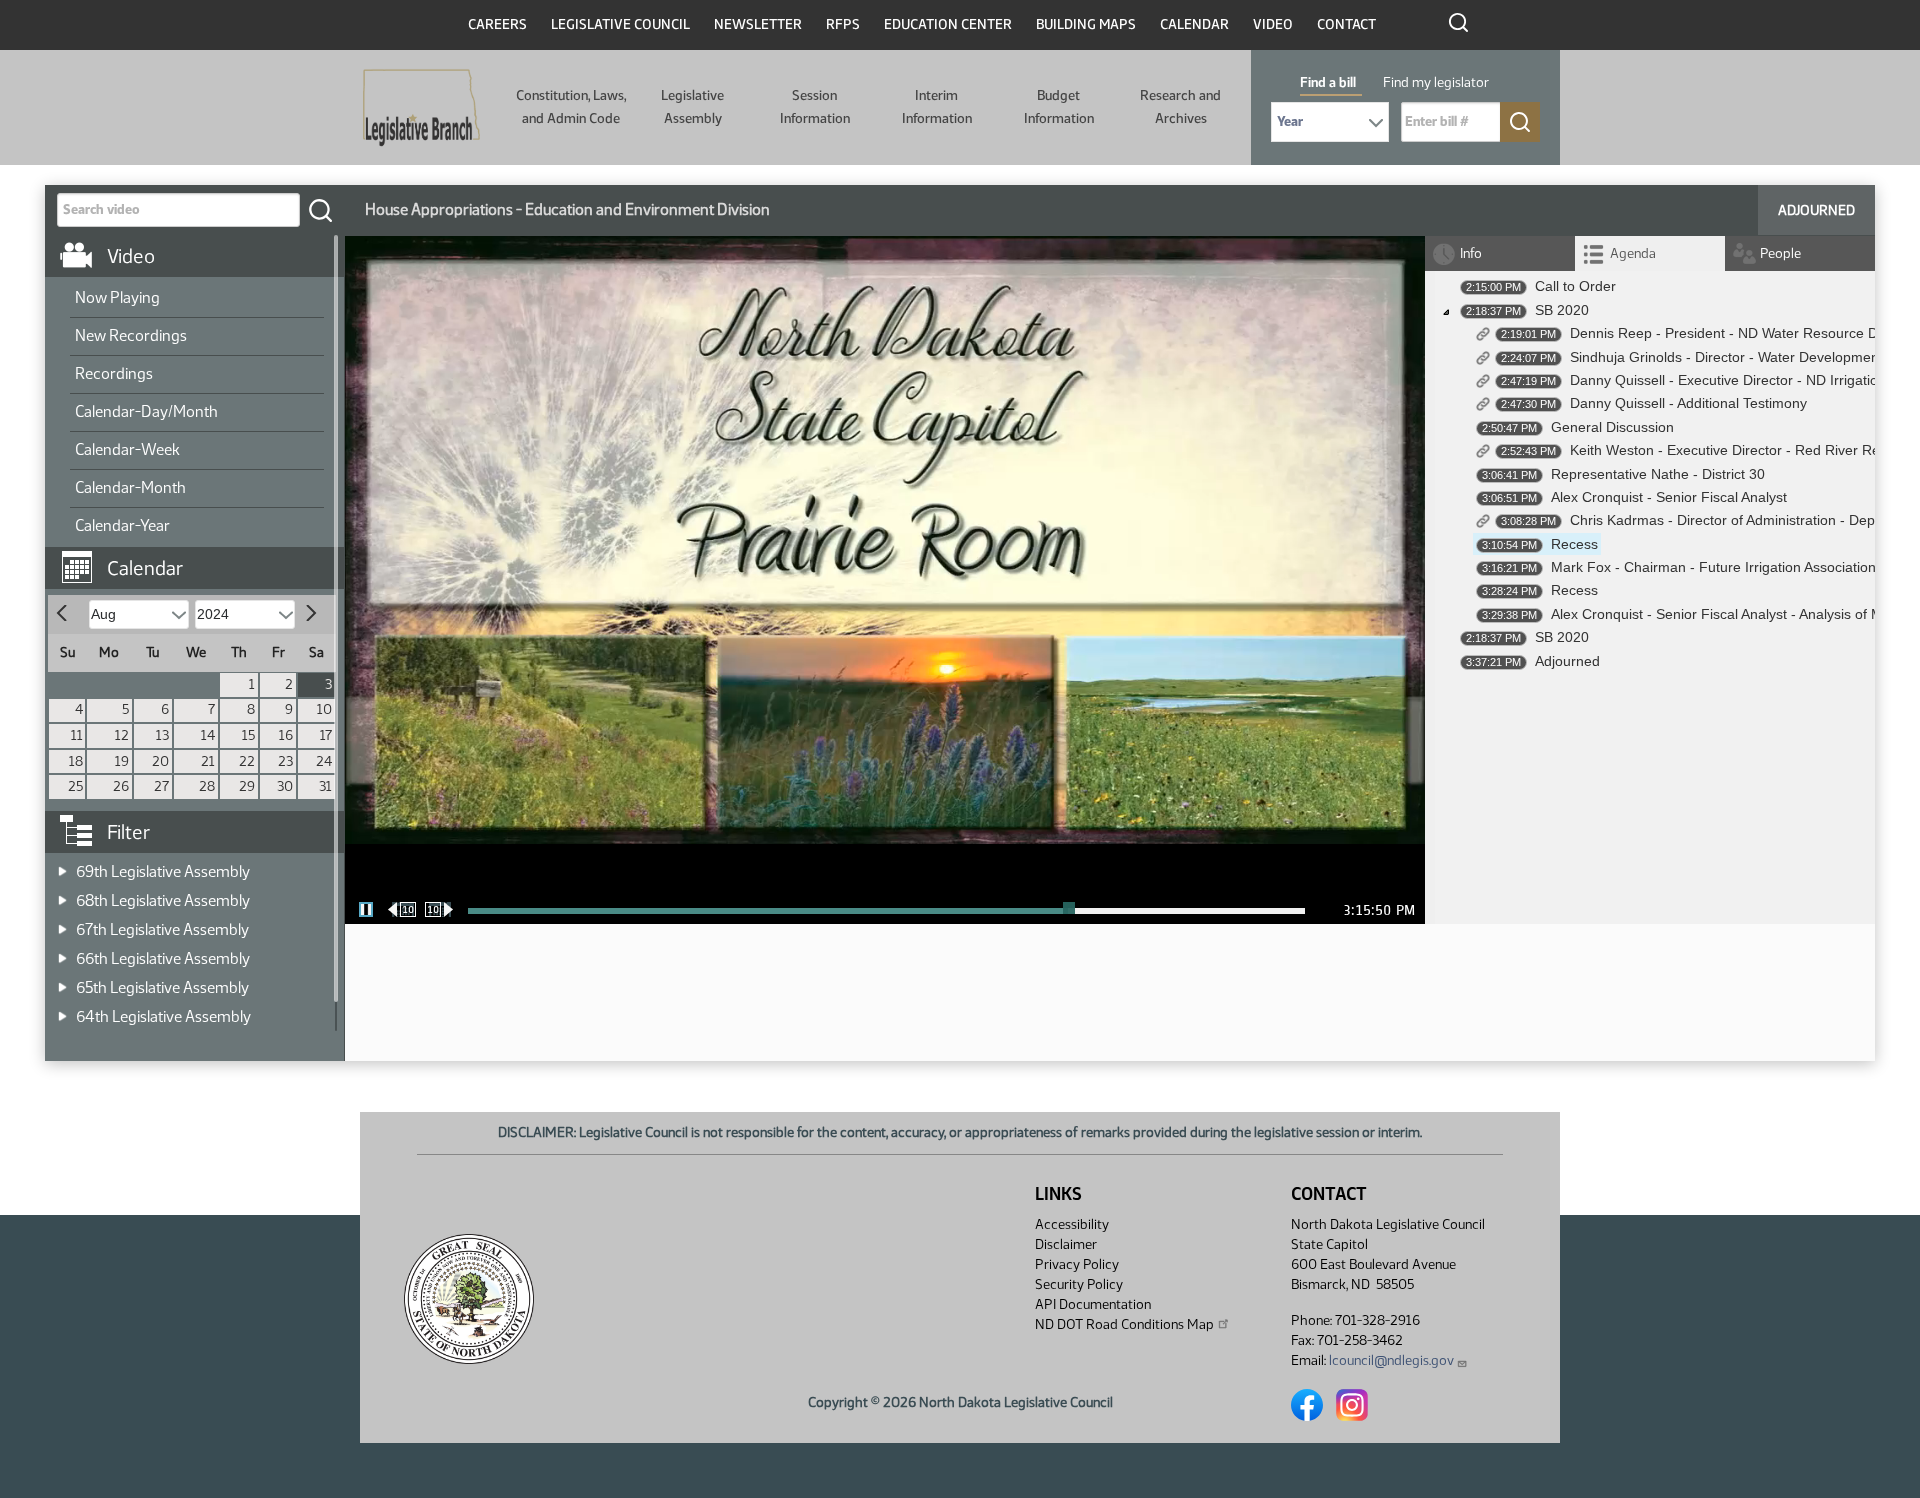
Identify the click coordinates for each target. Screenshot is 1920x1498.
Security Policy (1079, 1284)
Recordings (114, 373)
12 (122, 735)
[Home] (421, 108)
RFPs (843, 24)
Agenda (1633, 253)
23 (285, 761)
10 (324, 709)
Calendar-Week (127, 449)
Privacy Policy (1077, 1264)
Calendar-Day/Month (146, 411)
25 (75, 786)
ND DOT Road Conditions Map (1124, 1324)
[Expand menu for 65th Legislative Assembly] (62, 981)
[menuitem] (197, 299)
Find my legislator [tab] (1436, 82)
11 (77, 735)
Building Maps (1086, 24)
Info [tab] (1471, 253)
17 (326, 735)
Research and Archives (1180, 106)
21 (208, 761)
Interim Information (937, 106)
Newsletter (758, 24)
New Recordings (131, 335)
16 (286, 735)
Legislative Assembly (692, 106)
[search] (320, 210)
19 (122, 761)
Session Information (815, 106)
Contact (1346, 24)
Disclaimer (1066, 1244)
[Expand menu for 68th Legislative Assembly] (62, 894)
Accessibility (1072, 1224)
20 (160, 761)
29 (247, 786)
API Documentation (1093, 1304)
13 (162, 735)
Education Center (948, 24)
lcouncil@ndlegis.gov (1391, 1360)
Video (1273, 24)
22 (247, 761)
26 (121, 786)
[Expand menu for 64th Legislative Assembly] (62, 1010)
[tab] (1650, 253)
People (1780, 253)
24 (324, 761)
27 (161, 786)
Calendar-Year (122, 525)
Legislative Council (620, 24)
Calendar (1194, 24)
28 (207, 786)
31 (325, 786)
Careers (497, 24)
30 (285, 786)
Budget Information (1059, 106)
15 (248, 735)
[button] (202, 558)
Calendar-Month (130, 487)
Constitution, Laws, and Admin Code (571, 106)
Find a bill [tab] (1328, 82)
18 (76, 761)
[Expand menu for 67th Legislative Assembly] (62, 923)
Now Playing (117, 297)
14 (208, 735)
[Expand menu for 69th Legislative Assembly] (62, 865)
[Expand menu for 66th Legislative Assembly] (62, 952)
